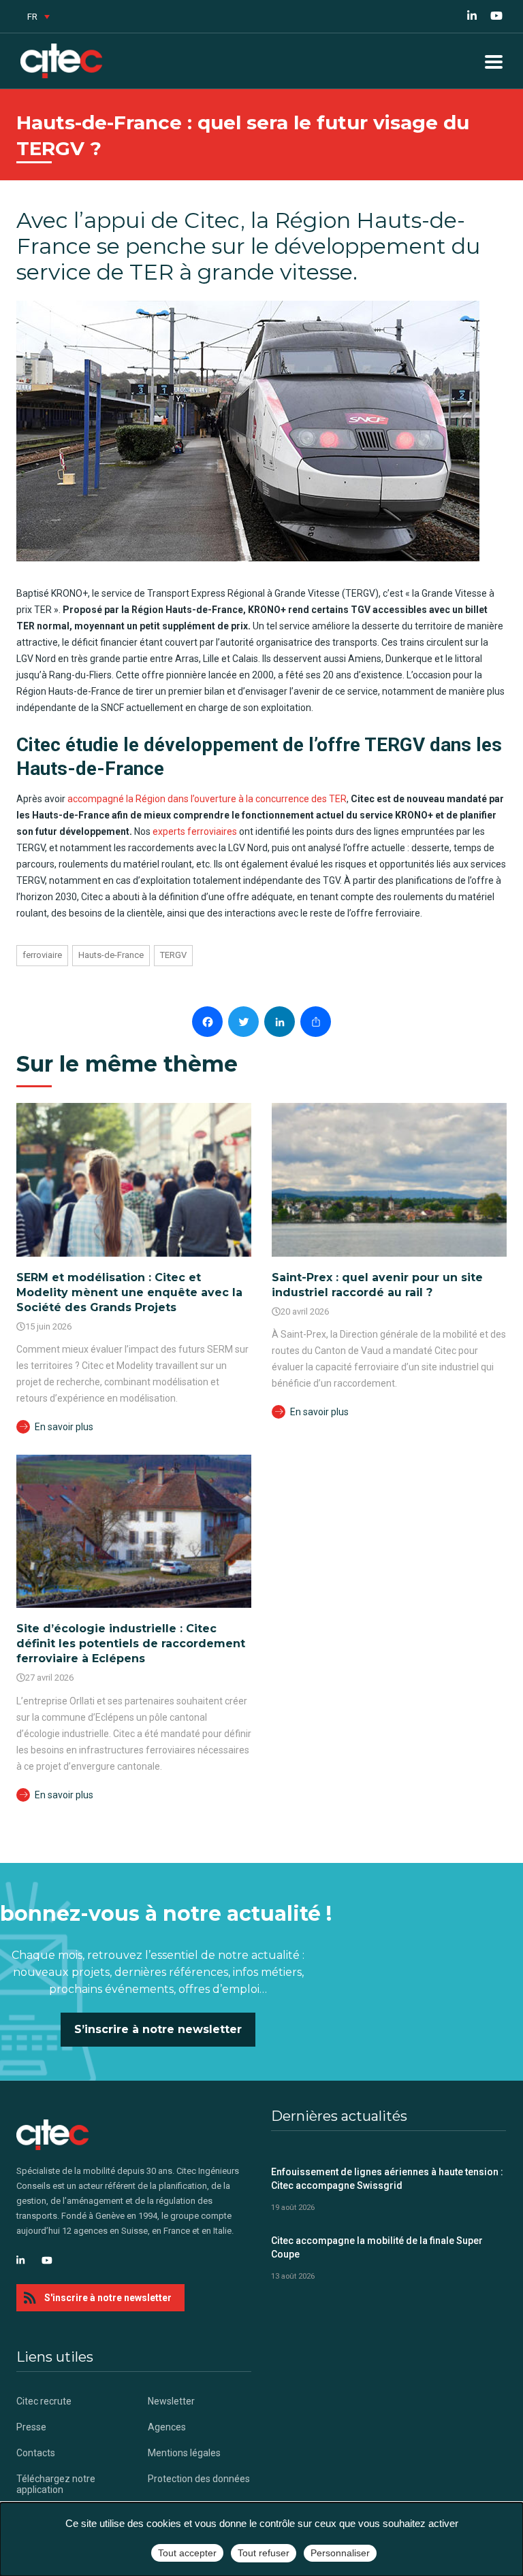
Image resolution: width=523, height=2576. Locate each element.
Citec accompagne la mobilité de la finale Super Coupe (377, 2247)
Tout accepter (187, 2553)
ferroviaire (42, 955)
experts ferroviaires (195, 831)
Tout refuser (264, 2553)
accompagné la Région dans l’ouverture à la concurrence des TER (207, 799)
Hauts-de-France (111, 955)
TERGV (173, 955)
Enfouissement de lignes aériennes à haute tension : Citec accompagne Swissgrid (387, 2179)
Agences (167, 2427)
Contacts (36, 2453)
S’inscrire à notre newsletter (158, 2029)
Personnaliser (340, 2553)
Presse (31, 2427)
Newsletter (171, 2401)
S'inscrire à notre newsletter (108, 2298)
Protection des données (199, 2479)
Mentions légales (184, 2453)
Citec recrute (44, 2401)
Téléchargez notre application (56, 2484)
